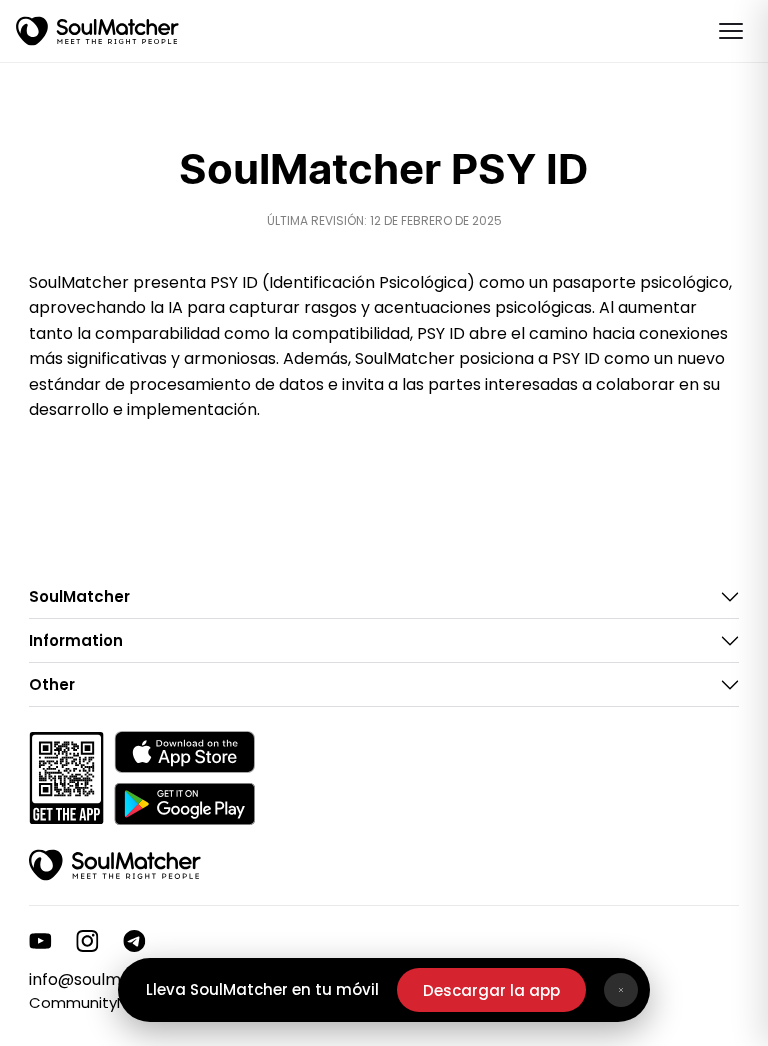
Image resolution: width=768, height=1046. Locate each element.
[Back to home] (115, 865)
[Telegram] (134, 941)
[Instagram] (87, 941)
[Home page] (97, 31)
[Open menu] (731, 31)
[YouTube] (40, 941)
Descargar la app (491, 990)
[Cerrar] (621, 990)
